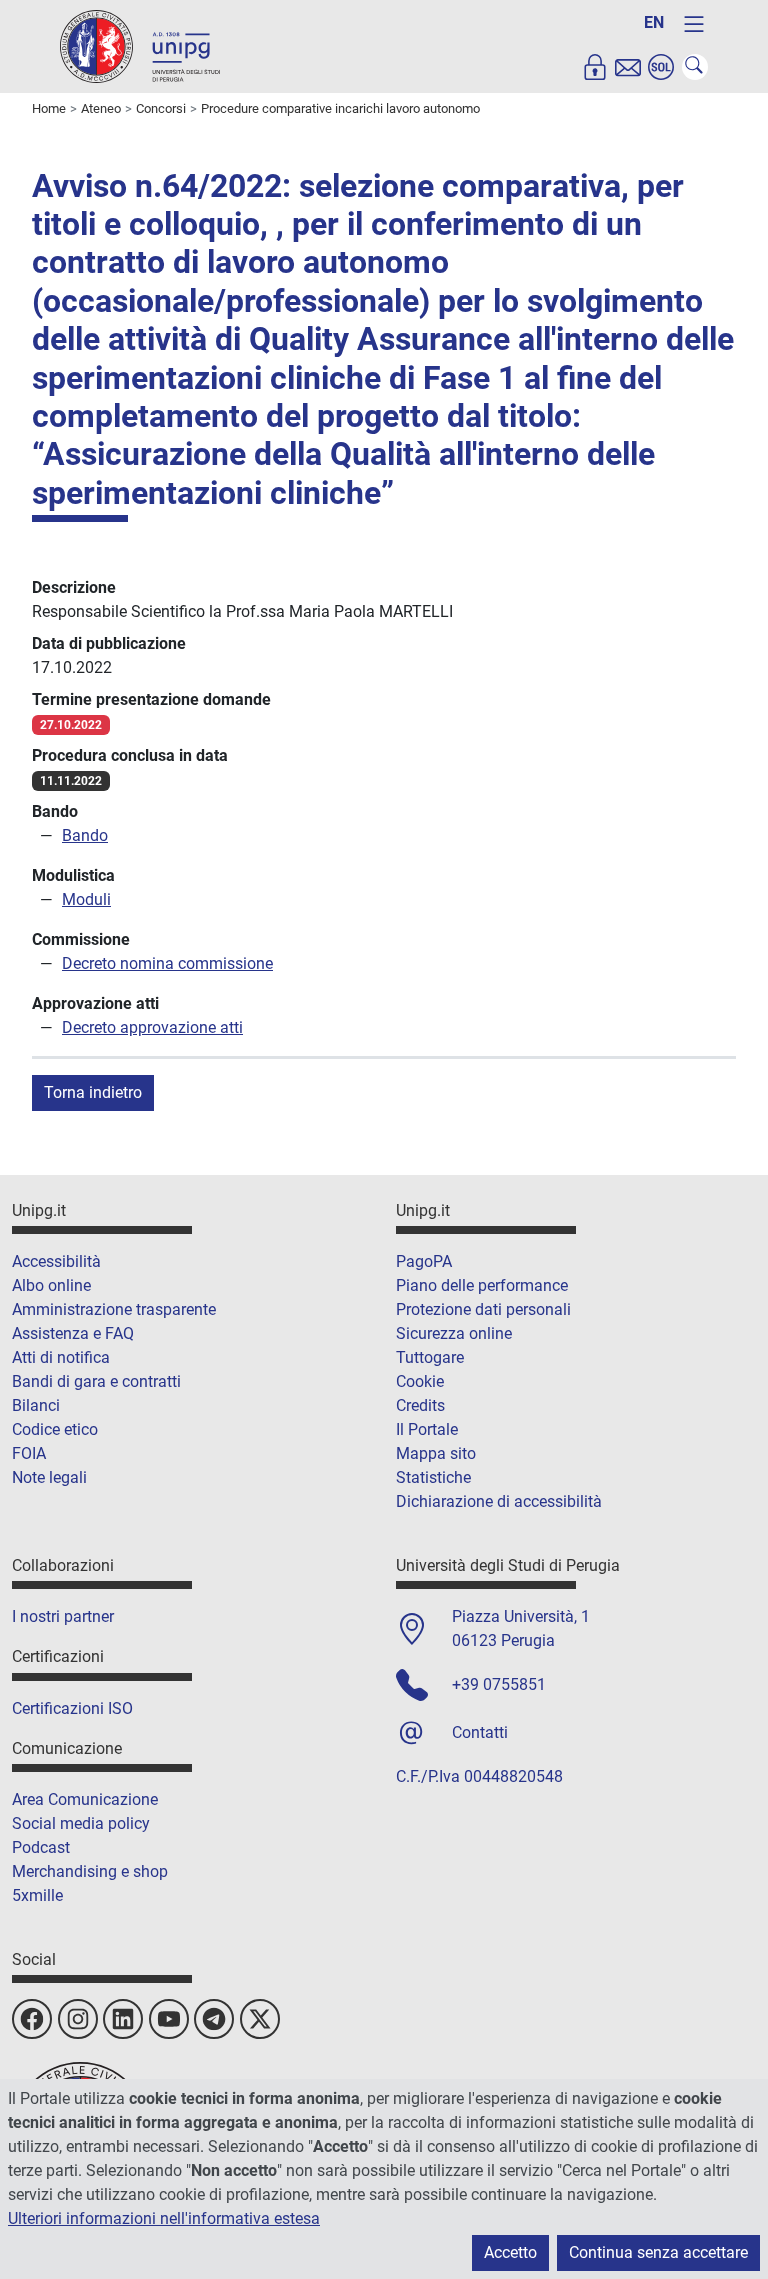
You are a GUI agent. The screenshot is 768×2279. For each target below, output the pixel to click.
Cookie (420, 1381)
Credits (420, 1405)
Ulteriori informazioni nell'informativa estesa (164, 2218)
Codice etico (55, 1429)
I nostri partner (63, 1616)
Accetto (510, 2252)
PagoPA (424, 1261)
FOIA (29, 1453)
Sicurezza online (454, 1333)
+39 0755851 (499, 1684)
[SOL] (661, 67)
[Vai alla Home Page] (140, 45)
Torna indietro (93, 1092)
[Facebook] (32, 2019)
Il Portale (427, 1429)
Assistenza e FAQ (73, 1333)
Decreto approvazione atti (152, 1027)
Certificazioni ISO (72, 1708)
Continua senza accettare (658, 2252)
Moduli (86, 899)
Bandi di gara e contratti (96, 1381)
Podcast (41, 1847)
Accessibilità (56, 1261)
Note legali (49, 1477)
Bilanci (36, 1405)
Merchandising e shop (90, 1871)
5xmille (37, 1895)
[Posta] (628, 67)
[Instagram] (78, 2019)
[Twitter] (260, 2019)
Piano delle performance (482, 1285)
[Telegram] (214, 2019)
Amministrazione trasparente (114, 1309)
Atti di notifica (61, 1357)
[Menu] (694, 24)
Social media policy (81, 1823)
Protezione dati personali (483, 1309)
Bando (85, 835)
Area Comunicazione (85, 1799)
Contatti (480, 1732)
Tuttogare (430, 1357)
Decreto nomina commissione (167, 963)
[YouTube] (169, 2019)
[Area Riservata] (595, 67)
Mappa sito (436, 1453)
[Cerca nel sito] (695, 67)
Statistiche (433, 1477)
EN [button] (654, 22)
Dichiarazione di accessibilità (499, 1501)
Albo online (51, 1285)
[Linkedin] (123, 2019)
